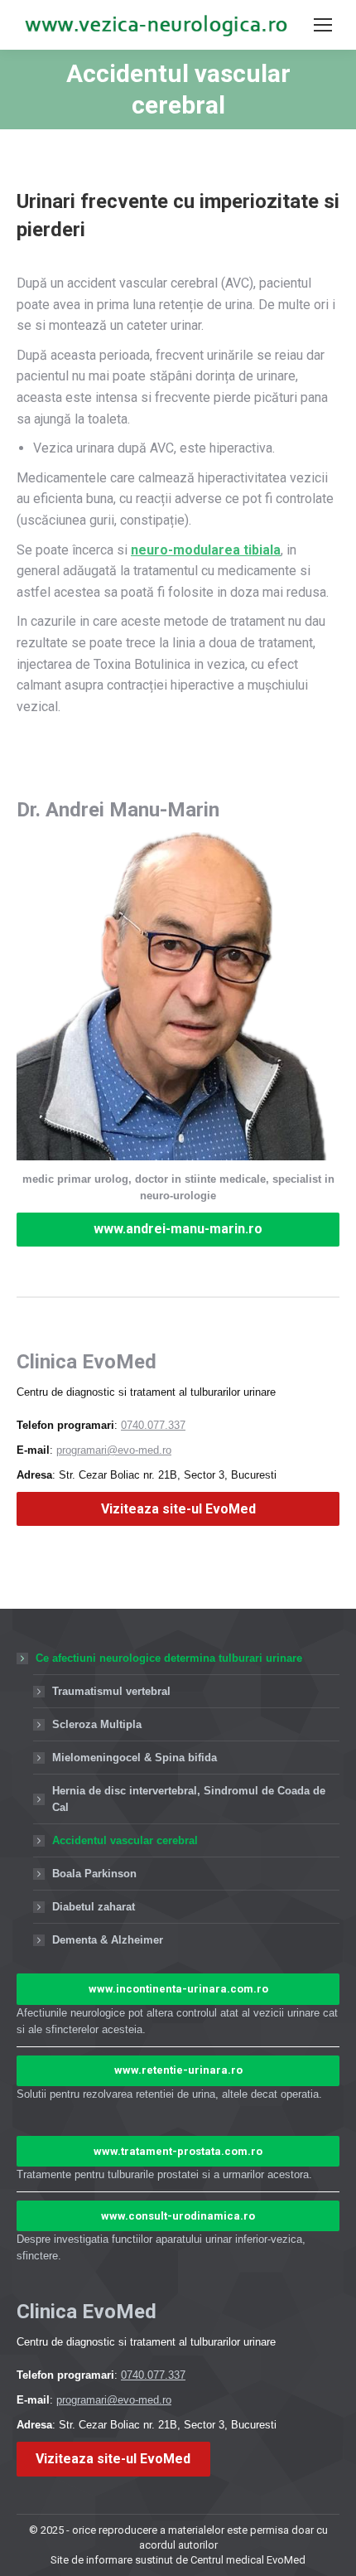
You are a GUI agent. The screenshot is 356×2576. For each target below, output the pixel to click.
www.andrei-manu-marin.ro (178, 1229)
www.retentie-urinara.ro (178, 2070)
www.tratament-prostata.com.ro (178, 2151)
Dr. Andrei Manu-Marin (118, 810)
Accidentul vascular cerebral (125, 1840)
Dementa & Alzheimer (108, 1940)
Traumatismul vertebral (111, 1691)
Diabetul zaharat (94, 1907)
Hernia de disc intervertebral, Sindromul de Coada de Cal (189, 1799)
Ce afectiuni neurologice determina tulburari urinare (169, 1658)
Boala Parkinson (94, 1874)
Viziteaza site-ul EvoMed (178, 1509)
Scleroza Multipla (97, 1724)
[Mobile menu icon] (323, 25)
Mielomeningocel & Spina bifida (135, 1758)
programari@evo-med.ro (114, 1450)
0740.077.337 (153, 1425)
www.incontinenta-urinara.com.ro (178, 1989)
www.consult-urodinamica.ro (178, 2216)
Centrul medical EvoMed (248, 2560)
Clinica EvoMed (87, 1362)
